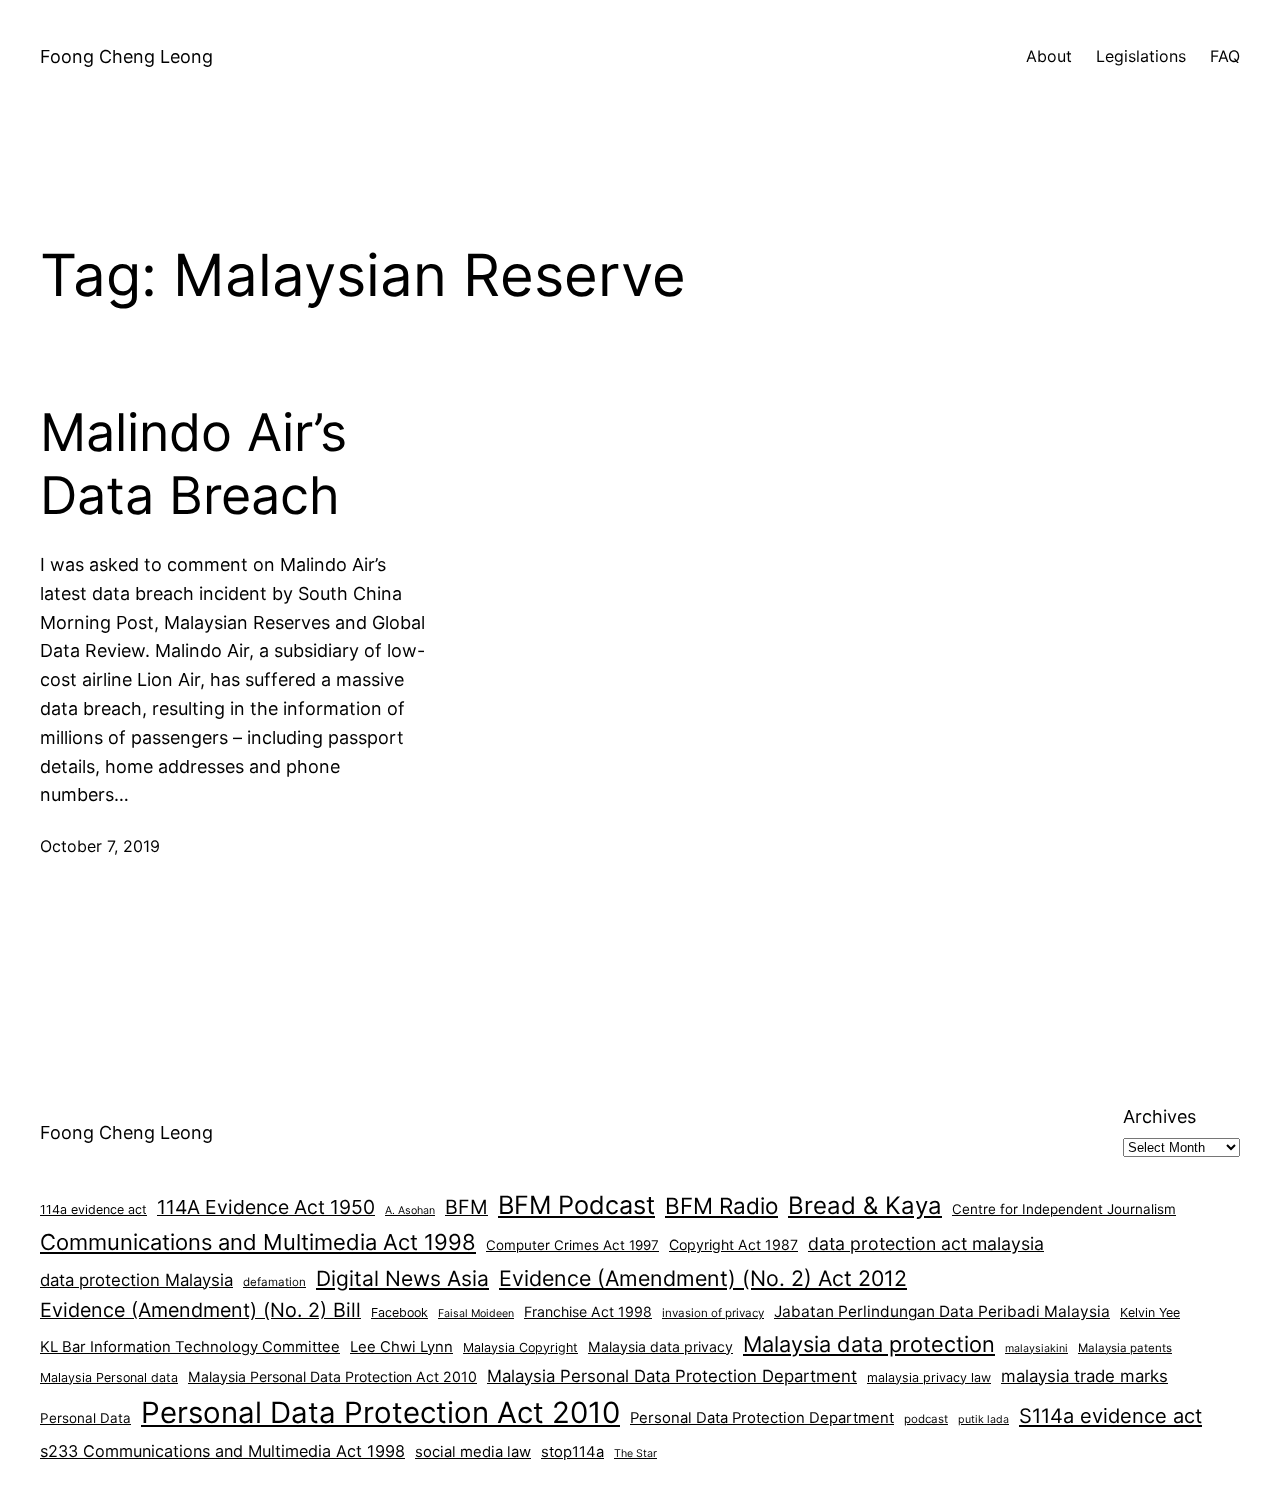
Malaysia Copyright (520, 1347)
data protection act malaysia (926, 1243)
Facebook (399, 1312)
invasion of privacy (713, 1313)
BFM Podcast (576, 1205)
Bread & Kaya (865, 1205)
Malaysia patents (1125, 1348)
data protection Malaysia (136, 1280)
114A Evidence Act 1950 (266, 1207)
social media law (473, 1452)
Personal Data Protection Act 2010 (380, 1412)
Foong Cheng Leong (126, 56)
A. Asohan (410, 1210)
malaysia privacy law (929, 1377)
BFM (466, 1207)
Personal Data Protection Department (762, 1418)
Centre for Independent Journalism (1064, 1209)
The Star (635, 1453)
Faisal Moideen (476, 1313)
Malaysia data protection (869, 1344)
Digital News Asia (402, 1278)
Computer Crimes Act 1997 (572, 1245)
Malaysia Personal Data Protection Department (672, 1376)
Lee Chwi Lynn (401, 1347)
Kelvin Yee (1150, 1312)
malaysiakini (1036, 1348)
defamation (274, 1282)
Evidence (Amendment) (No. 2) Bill (200, 1310)
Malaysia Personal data (109, 1377)
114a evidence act (93, 1209)
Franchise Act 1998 (588, 1311)
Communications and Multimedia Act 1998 (258, 1242)
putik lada (983, 1419)
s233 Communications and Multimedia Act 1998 (222, 1451)
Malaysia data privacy (660, 1346)
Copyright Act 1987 (733, 1244)
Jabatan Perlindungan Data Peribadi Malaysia (942, 1311)
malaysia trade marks (1084, 1376)
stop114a (572, 1452)
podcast (926, 1419)
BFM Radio (721, 1205)
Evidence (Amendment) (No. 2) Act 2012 (703, 1278)
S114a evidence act (1110, 1416)
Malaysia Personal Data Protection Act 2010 (332, 1376)
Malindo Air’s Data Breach (193, 464)
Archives (1159, 1116)
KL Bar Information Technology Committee (190, 1347)
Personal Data (85, 1418)
